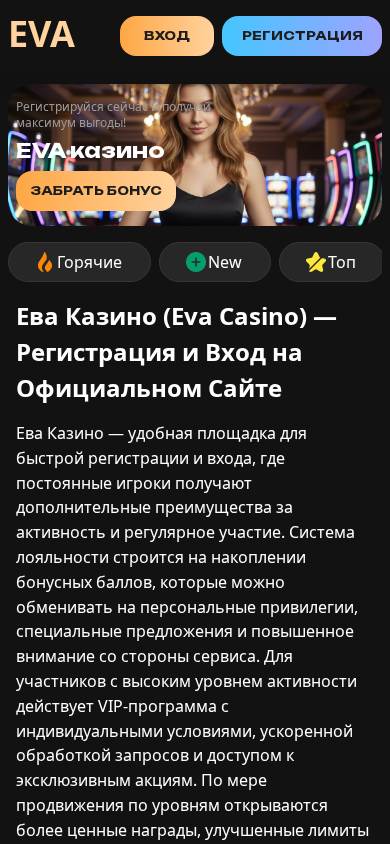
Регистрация (302, 35)
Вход (167, 35)
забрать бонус (96, 190)
